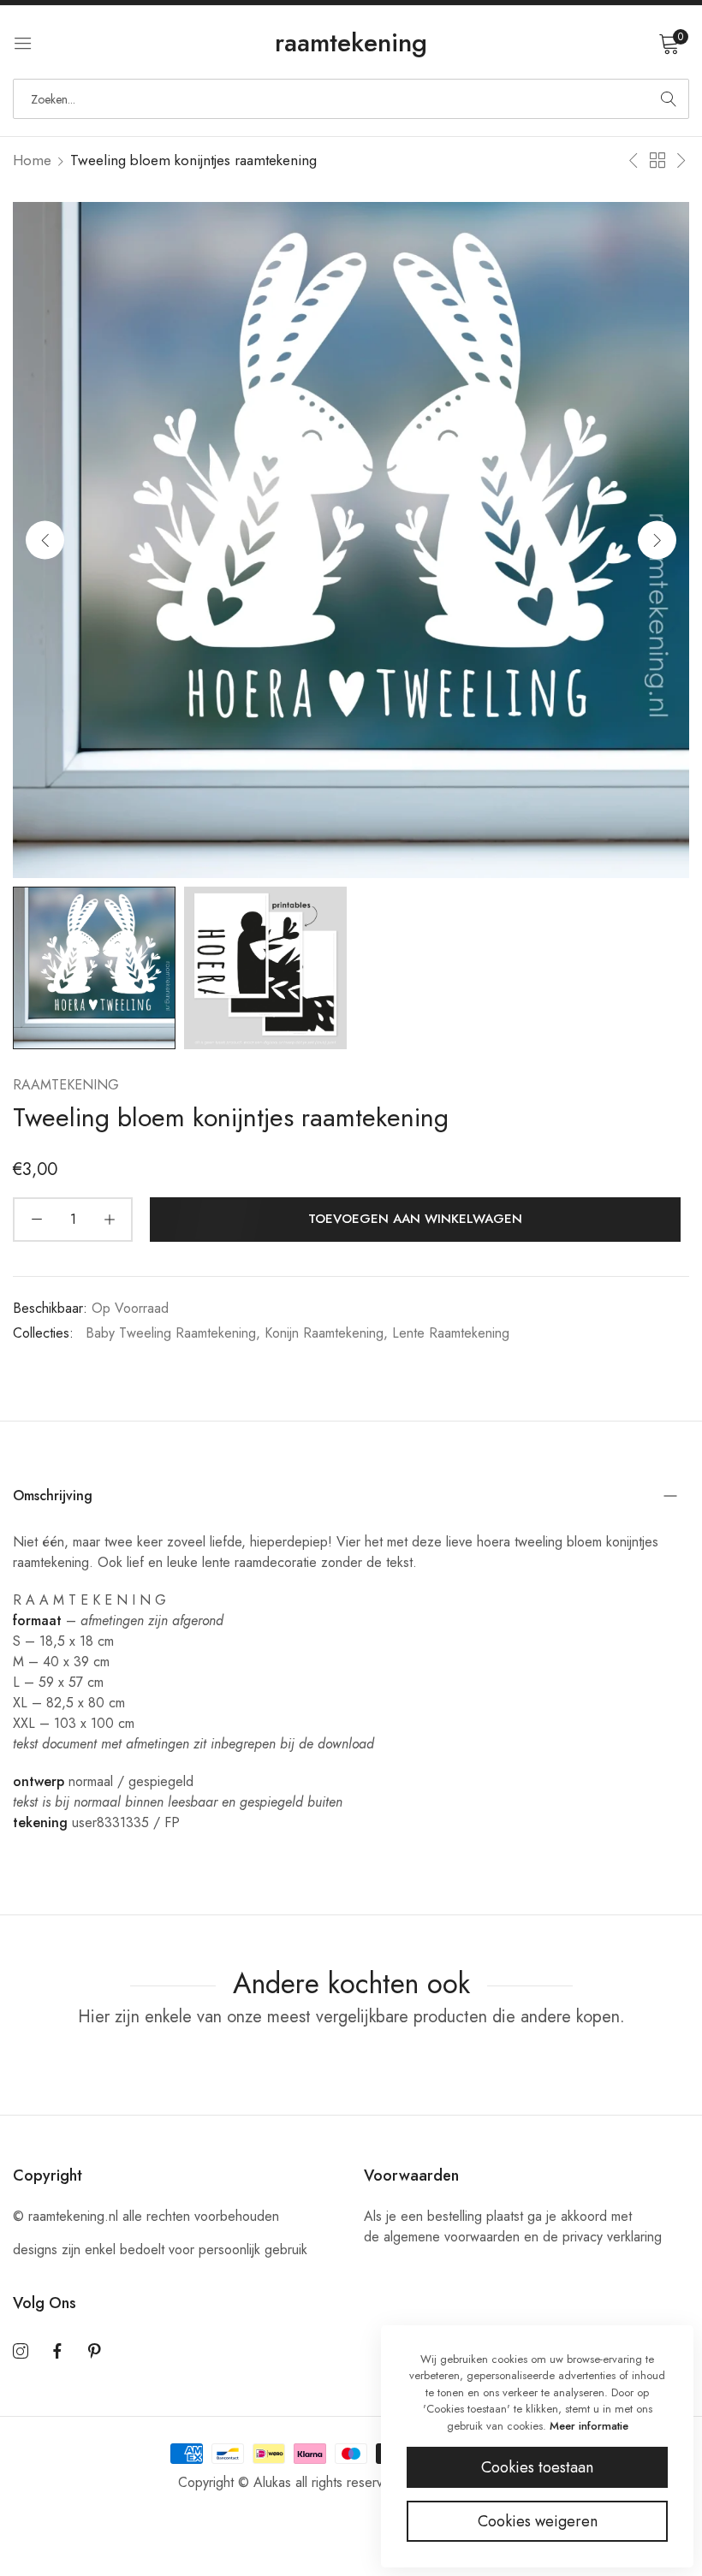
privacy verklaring (612, 2237)
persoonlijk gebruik (253, 2250)
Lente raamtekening (451, 1333)
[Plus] (109, 1220)
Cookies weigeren (538, 2521)
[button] (657, 540)
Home (32, 160)
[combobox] (351, 99)
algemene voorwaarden (452, 2237)
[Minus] (36, 1220)
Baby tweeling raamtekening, (173, 1333)
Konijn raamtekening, (326, 1333)
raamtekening (66, 1085)
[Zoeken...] (669, 99)
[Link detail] (21, 2352)
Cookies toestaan (537, 2467)
